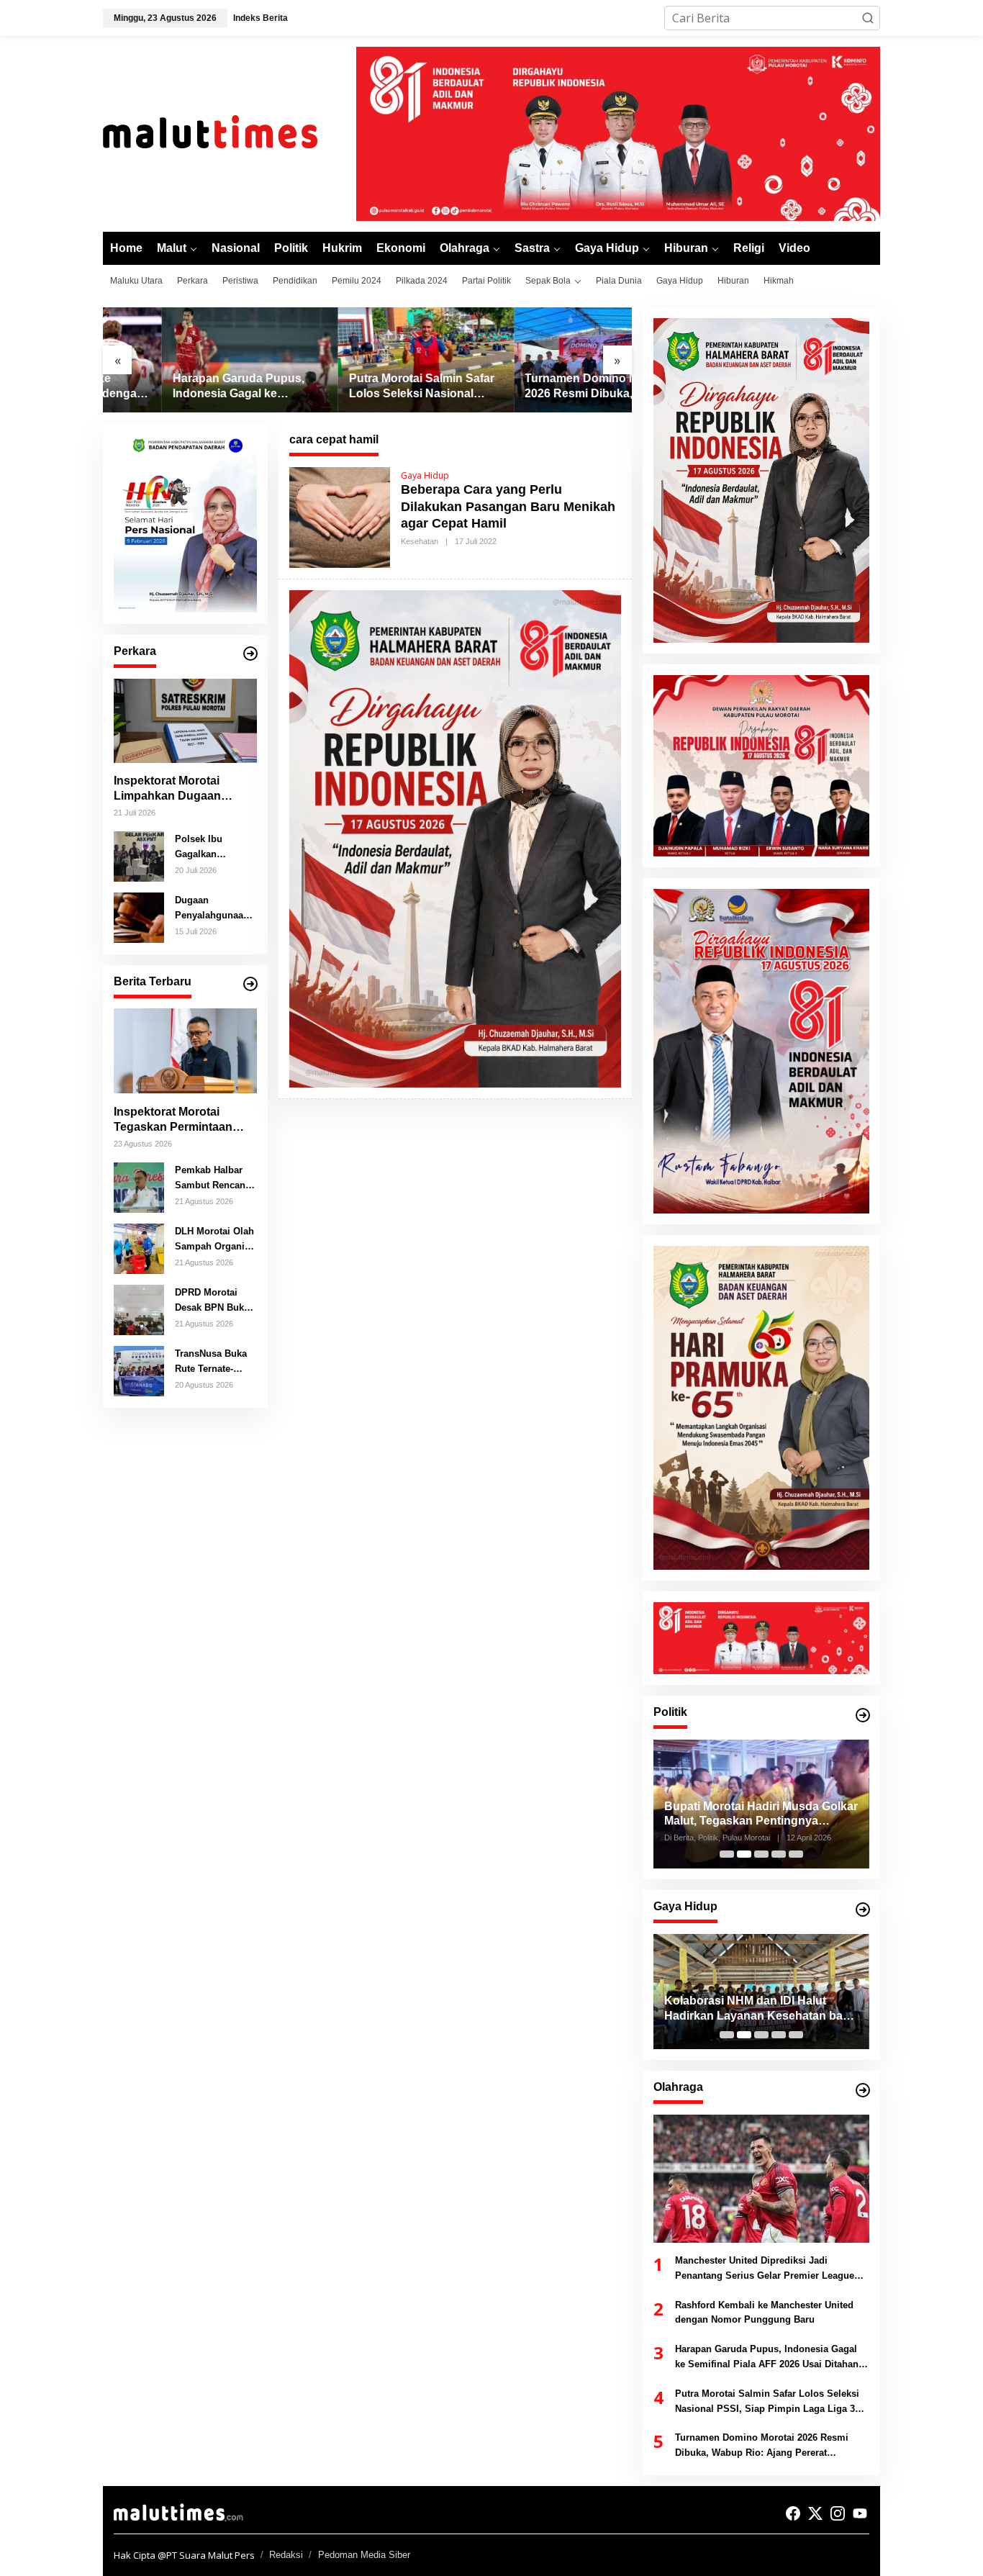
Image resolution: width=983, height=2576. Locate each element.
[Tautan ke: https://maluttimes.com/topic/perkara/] (250, 654)
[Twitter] (815, 2513)
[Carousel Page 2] (744, 1854)
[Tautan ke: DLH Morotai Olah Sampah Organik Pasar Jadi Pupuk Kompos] (139, 1247)
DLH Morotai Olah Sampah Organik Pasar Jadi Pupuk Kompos (214, 1239)
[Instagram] (838, 2513)
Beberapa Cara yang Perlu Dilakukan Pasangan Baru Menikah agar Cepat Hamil (508, 506)
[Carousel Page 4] (779, 1854)
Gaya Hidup (425, 475)
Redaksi (286, 2555)
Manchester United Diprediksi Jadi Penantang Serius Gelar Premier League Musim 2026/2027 (765, 2269)
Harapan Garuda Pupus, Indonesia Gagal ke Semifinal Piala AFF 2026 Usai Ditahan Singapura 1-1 (188, 387)
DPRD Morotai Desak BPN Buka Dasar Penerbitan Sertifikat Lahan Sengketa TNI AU (213, 1301)
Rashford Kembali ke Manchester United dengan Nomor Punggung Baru (764, 2313)
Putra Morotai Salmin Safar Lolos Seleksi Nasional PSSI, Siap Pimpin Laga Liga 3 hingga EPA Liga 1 (363, 387)
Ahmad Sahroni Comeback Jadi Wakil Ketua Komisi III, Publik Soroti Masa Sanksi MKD (761, 1815)
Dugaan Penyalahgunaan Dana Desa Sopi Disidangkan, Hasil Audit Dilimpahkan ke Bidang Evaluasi (212, 908)
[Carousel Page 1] (727, 1854)
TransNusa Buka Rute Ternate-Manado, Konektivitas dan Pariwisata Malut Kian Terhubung (212, 1362)
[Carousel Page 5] (796, 1854)
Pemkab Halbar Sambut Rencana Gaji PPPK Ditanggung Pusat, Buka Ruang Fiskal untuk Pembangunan (213, 1178)
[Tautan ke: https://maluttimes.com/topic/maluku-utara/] (250, 984)
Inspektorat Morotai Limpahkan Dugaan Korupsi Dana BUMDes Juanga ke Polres (177, 789)
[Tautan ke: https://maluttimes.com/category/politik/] (863, 1715)
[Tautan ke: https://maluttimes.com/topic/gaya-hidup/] (863, 1910)
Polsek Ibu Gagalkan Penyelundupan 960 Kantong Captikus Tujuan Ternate (211, 847)
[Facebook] (793, 2513)
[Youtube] (860, 2513)
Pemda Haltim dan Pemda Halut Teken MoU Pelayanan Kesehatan (756, 2008)
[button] (868, 18)
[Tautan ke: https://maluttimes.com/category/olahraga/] (863, 2090)
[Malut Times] (229, 132)
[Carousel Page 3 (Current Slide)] (761, 1854)
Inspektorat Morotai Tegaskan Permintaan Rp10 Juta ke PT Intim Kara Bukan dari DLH (173, 1120)
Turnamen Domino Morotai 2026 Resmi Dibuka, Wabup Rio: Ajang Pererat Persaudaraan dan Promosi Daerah (541, 387)
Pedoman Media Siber (364, 2555)
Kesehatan (420, 541)
